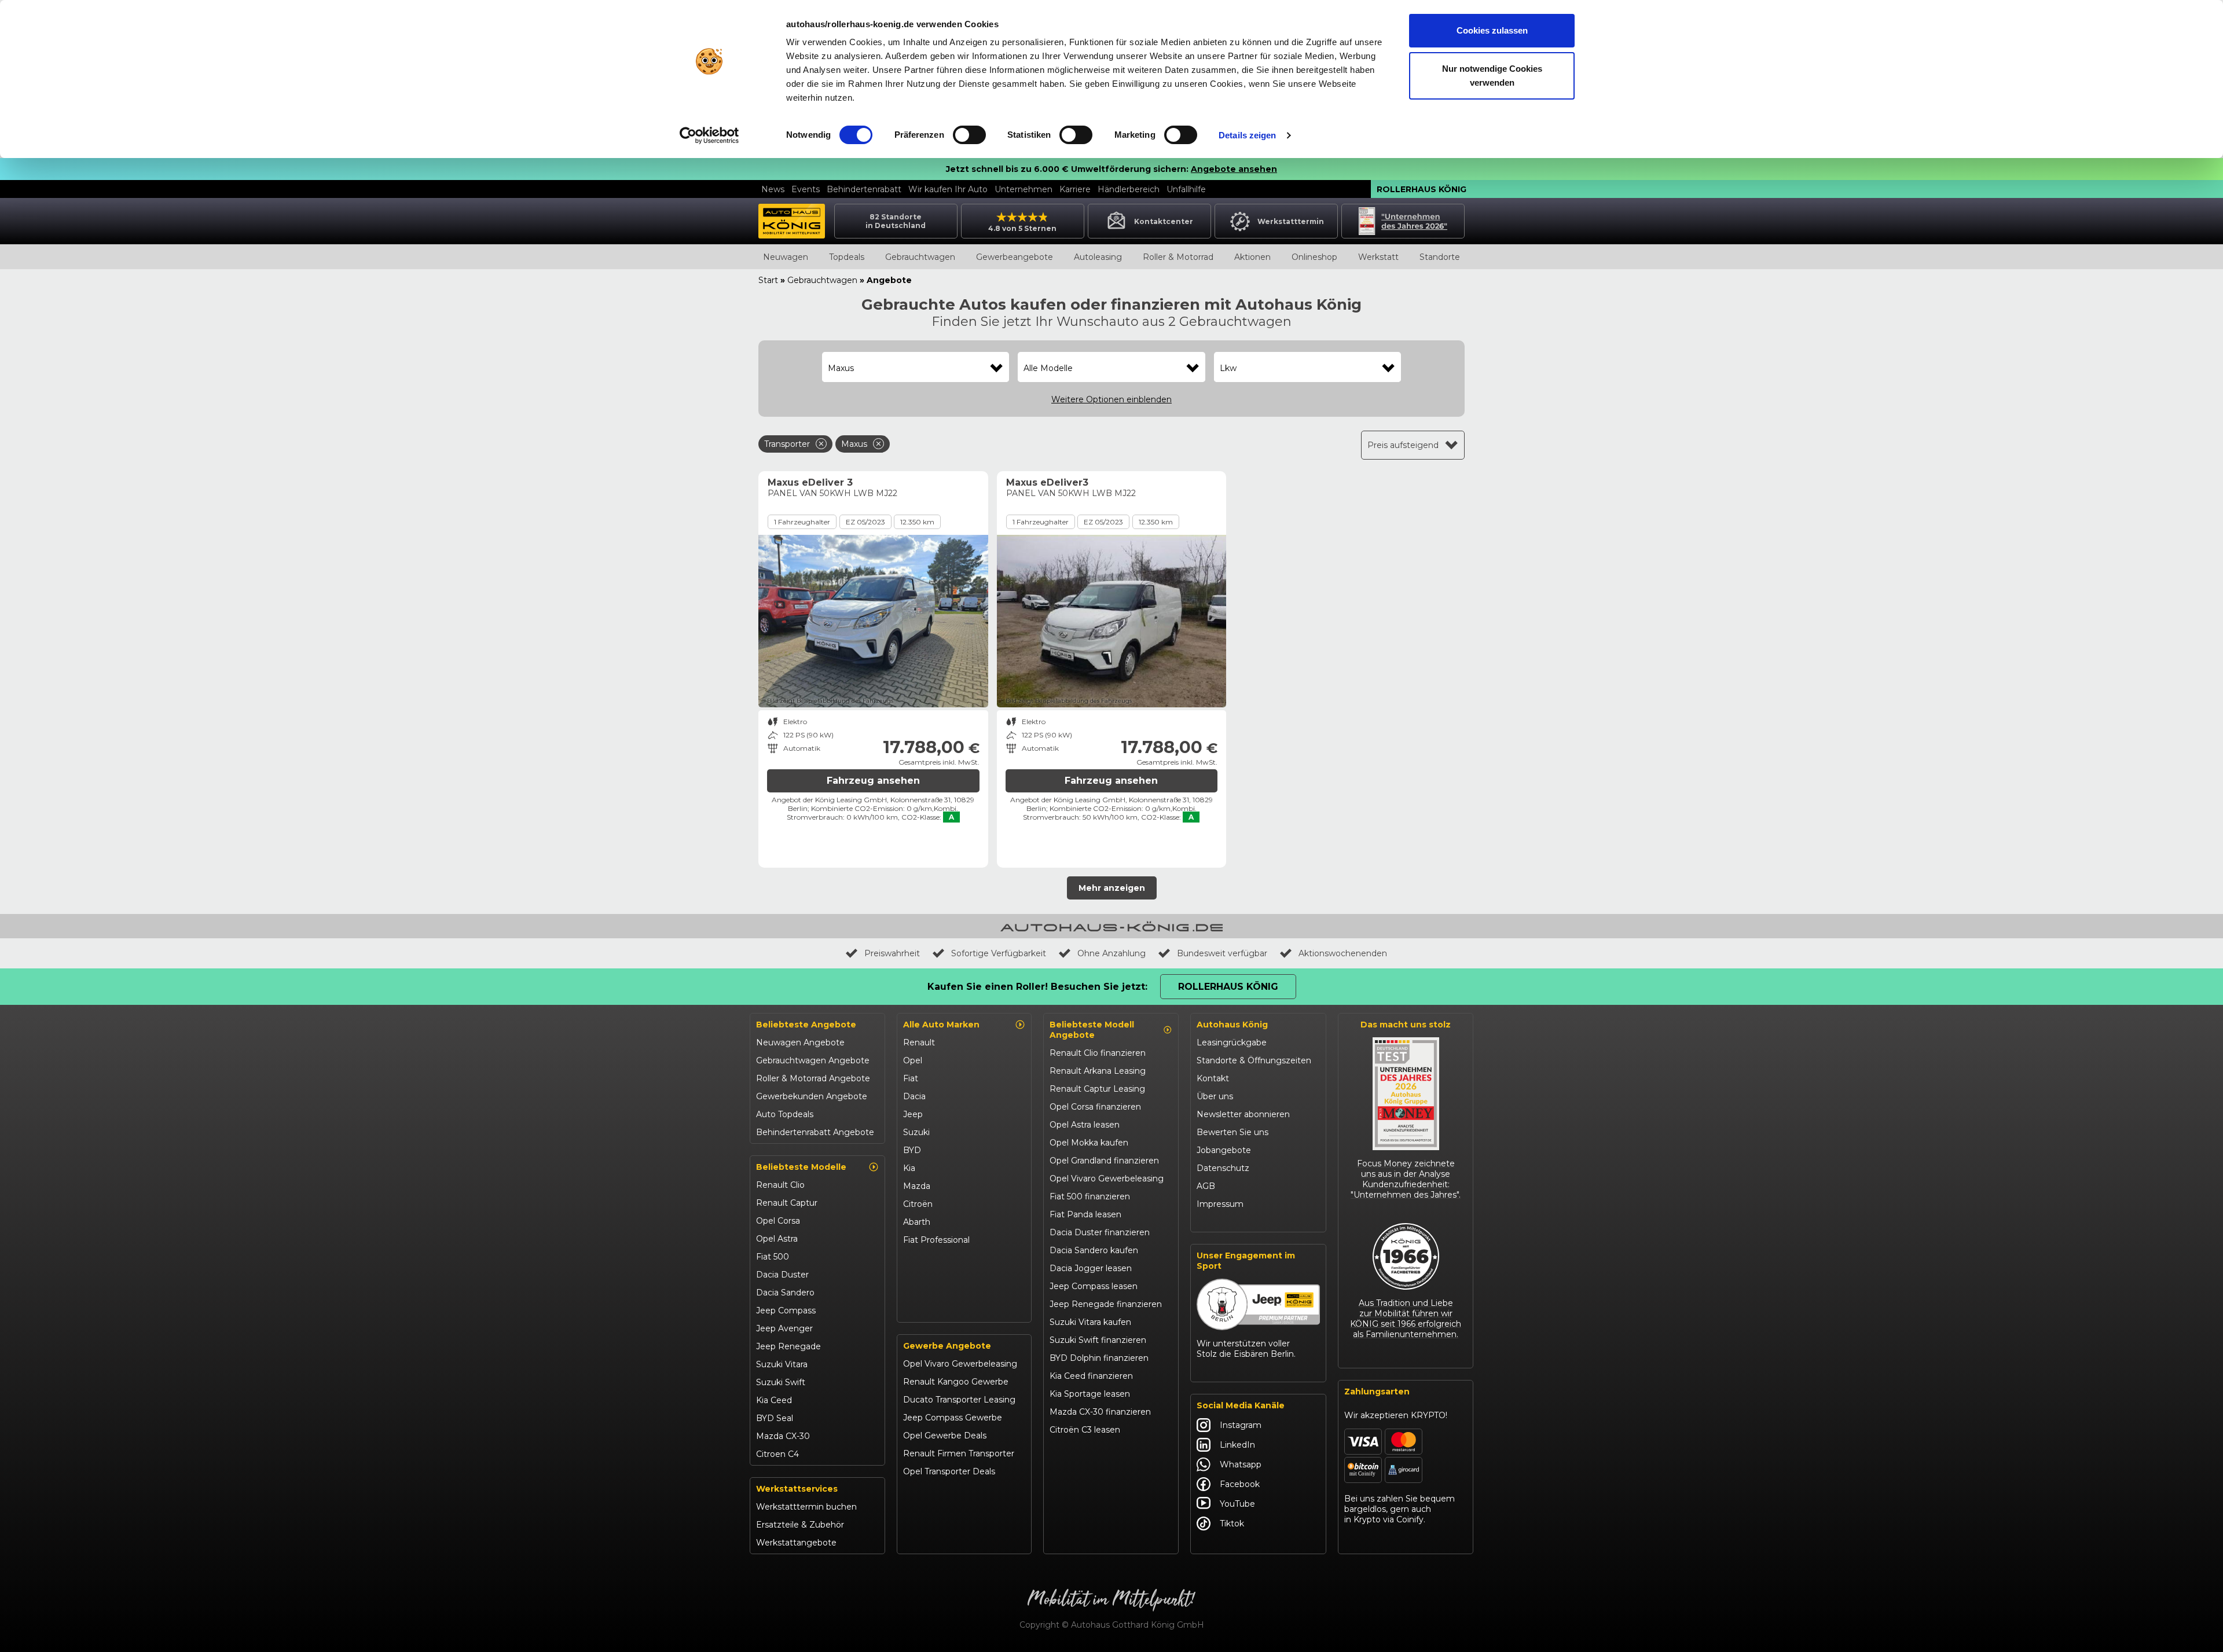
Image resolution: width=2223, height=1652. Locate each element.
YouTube (1237, 1504)
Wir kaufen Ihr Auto (948, 189)
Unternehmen (1024, 189)
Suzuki (916, 1132)
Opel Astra (777, 1239)
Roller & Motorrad (1178, 257)
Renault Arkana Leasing (1098, 1071)
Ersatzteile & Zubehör (800, 1525)
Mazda (917, 1186)
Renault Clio (780, 1185)
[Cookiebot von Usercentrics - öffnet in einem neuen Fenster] (709, 135)
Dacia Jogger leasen (1091, 1268)
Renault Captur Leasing (1097, 1089)
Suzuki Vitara (782, 1364)
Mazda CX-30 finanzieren (1100, 1412)
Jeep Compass (786, 1310)
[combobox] (916, 368)
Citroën (918, 1204)
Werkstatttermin (1291, 221)
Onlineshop (1314, 257)
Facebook (1240, 1484)
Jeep (913, 1114)
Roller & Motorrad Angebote (813, 1078)
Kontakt (1213, 1078)
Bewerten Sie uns (1232, 1132)
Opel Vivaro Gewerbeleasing (960, 1364)
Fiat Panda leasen (1085, 1214)
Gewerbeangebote (1015, 257)
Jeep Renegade (788, 1346)
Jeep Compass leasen (1094, 1286)
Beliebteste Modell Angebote (1092, 1030)
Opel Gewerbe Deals (945, 1436)
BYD (912, 1150)
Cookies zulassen (1492, 30)
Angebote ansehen (1234, 169)
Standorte (1440, 257)
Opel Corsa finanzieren (1095, 1107)
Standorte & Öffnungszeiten (1254, 1060)
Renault (919, 1042)
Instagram (1241, 1425)
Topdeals (847, 257)
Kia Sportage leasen (1090, 1394)
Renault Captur (787, 1203)
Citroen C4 (777, 1454)
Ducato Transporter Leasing (959, 1400)
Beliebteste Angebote (806, 1025)
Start (768, 280)
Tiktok (1232, 1523)
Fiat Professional (936, 1240)
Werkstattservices (797, 1489)
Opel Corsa (778, 1221)
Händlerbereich (1129, 189)
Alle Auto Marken (941, 1025)
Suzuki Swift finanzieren (1098, 1340)
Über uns (1215, 1096)
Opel (913, 1060)
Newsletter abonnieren (1243, 1114)
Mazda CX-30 (783, 1436)
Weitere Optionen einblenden (1111, 399)
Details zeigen (1247, 135)
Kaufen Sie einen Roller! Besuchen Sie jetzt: (1037, 987)
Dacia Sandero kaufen (1094, 1250)
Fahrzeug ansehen (873, 781)
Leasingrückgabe (1232, 1042)
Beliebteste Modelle (801, 1167)
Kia (909, 1168)
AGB (1206, 1186)
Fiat (911, 1078)
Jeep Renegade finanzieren (1106, 1304)
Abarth (917, 1222)
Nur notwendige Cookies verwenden (1492, 76)
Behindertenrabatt (864, 189)
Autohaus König (1232, 1025)
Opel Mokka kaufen (1089, 1143)
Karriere (1075, 189)
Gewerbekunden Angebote (812, 1096)
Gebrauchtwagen (920, 257)
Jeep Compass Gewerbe (953, 1418)
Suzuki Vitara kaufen (1090, 1322)
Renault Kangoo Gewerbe (956, 1382)
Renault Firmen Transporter (959, 1453)
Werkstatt (1378, 257)
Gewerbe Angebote (947, 1346)
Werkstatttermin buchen (806, 1507)
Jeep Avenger (784, 1328)
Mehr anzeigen (1112, 888)
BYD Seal (775, 1418)
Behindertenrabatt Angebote (815, 1132)
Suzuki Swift (781, 1382)
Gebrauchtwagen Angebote (813, 1060)
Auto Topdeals (785, 1114)
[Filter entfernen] (821, 444)
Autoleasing (1098, 257)
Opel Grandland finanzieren (1104, 1161)
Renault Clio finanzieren (1098, 1053)
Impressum (1220, 1204)
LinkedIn (1237, 1445)
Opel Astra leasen (1085, 1125)
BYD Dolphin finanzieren (1099, 1358)
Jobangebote (1224, 1150)
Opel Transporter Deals (949, 1471)
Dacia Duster (782, 1275)
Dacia (914, 1096)
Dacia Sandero (785, 1293)
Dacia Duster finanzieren (1100, 1232)
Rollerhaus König (1422, 189)
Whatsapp (1241, 1464)
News (773, 189)
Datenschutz (1223, 1168)
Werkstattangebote (796, 1543)
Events (806, 189)
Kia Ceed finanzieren (1091, 1376)
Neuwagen (786, 257)
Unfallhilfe (1186, 189)
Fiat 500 (773, 1257)
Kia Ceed (774, 1400)
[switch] (969, 135)
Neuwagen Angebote (800, 1042)
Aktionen (1252, 257)
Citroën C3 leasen (1085, 1430)
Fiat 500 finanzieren (1090, 1196)
